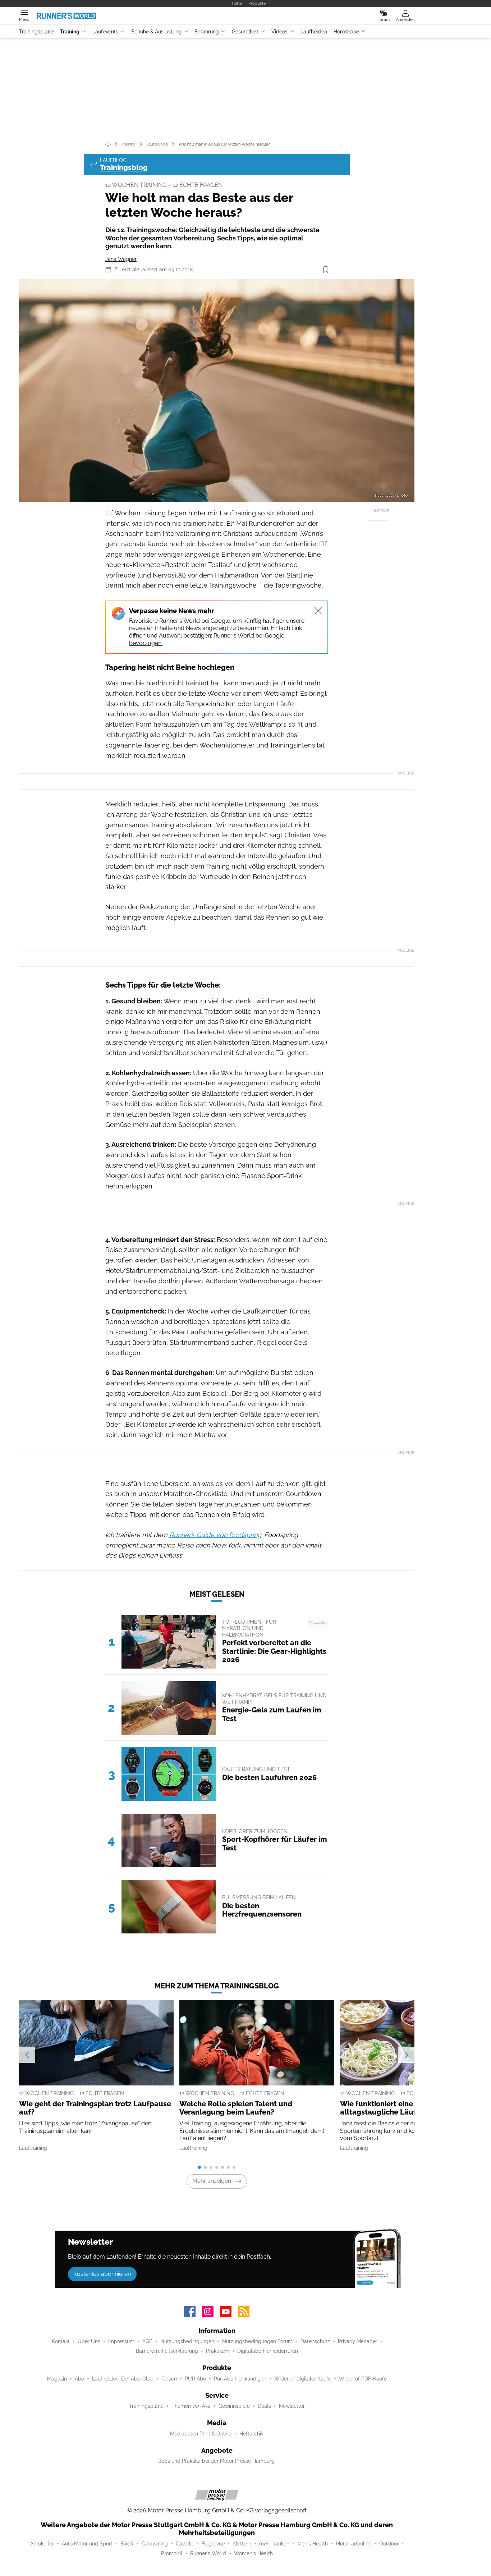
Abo (79, 2379)
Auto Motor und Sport (87, 2544)
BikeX (127, 2544)
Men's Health (313, 2544)
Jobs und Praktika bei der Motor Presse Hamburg (217, 2461)
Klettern (242, 2544)
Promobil (172, 2553)
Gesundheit (245, 32)
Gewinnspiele (234, 2406)
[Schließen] (318, 611)
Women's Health (253, 2553)
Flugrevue (213, 2544)
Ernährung (207, 32)
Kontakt (61, 2341)
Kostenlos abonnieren (102, 2274)
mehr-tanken (274, 2544)
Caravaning (155, 2544)
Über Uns (89, 2341)
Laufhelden (314, 32)
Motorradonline (354, 2544)
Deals (264, 2406)
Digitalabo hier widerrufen (268, 2351)
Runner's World (208, 2553)
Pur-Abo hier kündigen (240, 2379)
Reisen (169, 2379)
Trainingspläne (36, 32)
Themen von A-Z (191, 2406)
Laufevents (105, 32)
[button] (217, 390)
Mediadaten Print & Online (201, 2434)
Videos (279, 32)
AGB (147, 2341)
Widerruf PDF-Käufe (363, 2379)
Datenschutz (315, 2341)
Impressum (121, 2341)
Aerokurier (42, 2544)
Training (70, 32)
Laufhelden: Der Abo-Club (123, 2379)
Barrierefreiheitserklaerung (167, 2351)
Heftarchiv (251, 2434)
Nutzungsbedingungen (187, 2341)
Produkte (257, 3)
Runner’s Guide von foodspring (215, 1535)
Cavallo (185, 2544)
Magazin (57, 2379)
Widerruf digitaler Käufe (303, 2379)
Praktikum (218, 2351)
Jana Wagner (121, 259)
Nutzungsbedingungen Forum (257, 2341)
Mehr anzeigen (212, 2181)
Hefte (237, 3)
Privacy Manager (358, 2341)
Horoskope (346, 32)
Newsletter (292, 2406)
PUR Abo (195, 2379)
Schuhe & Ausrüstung (156, 32)
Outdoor (389, 2544)
